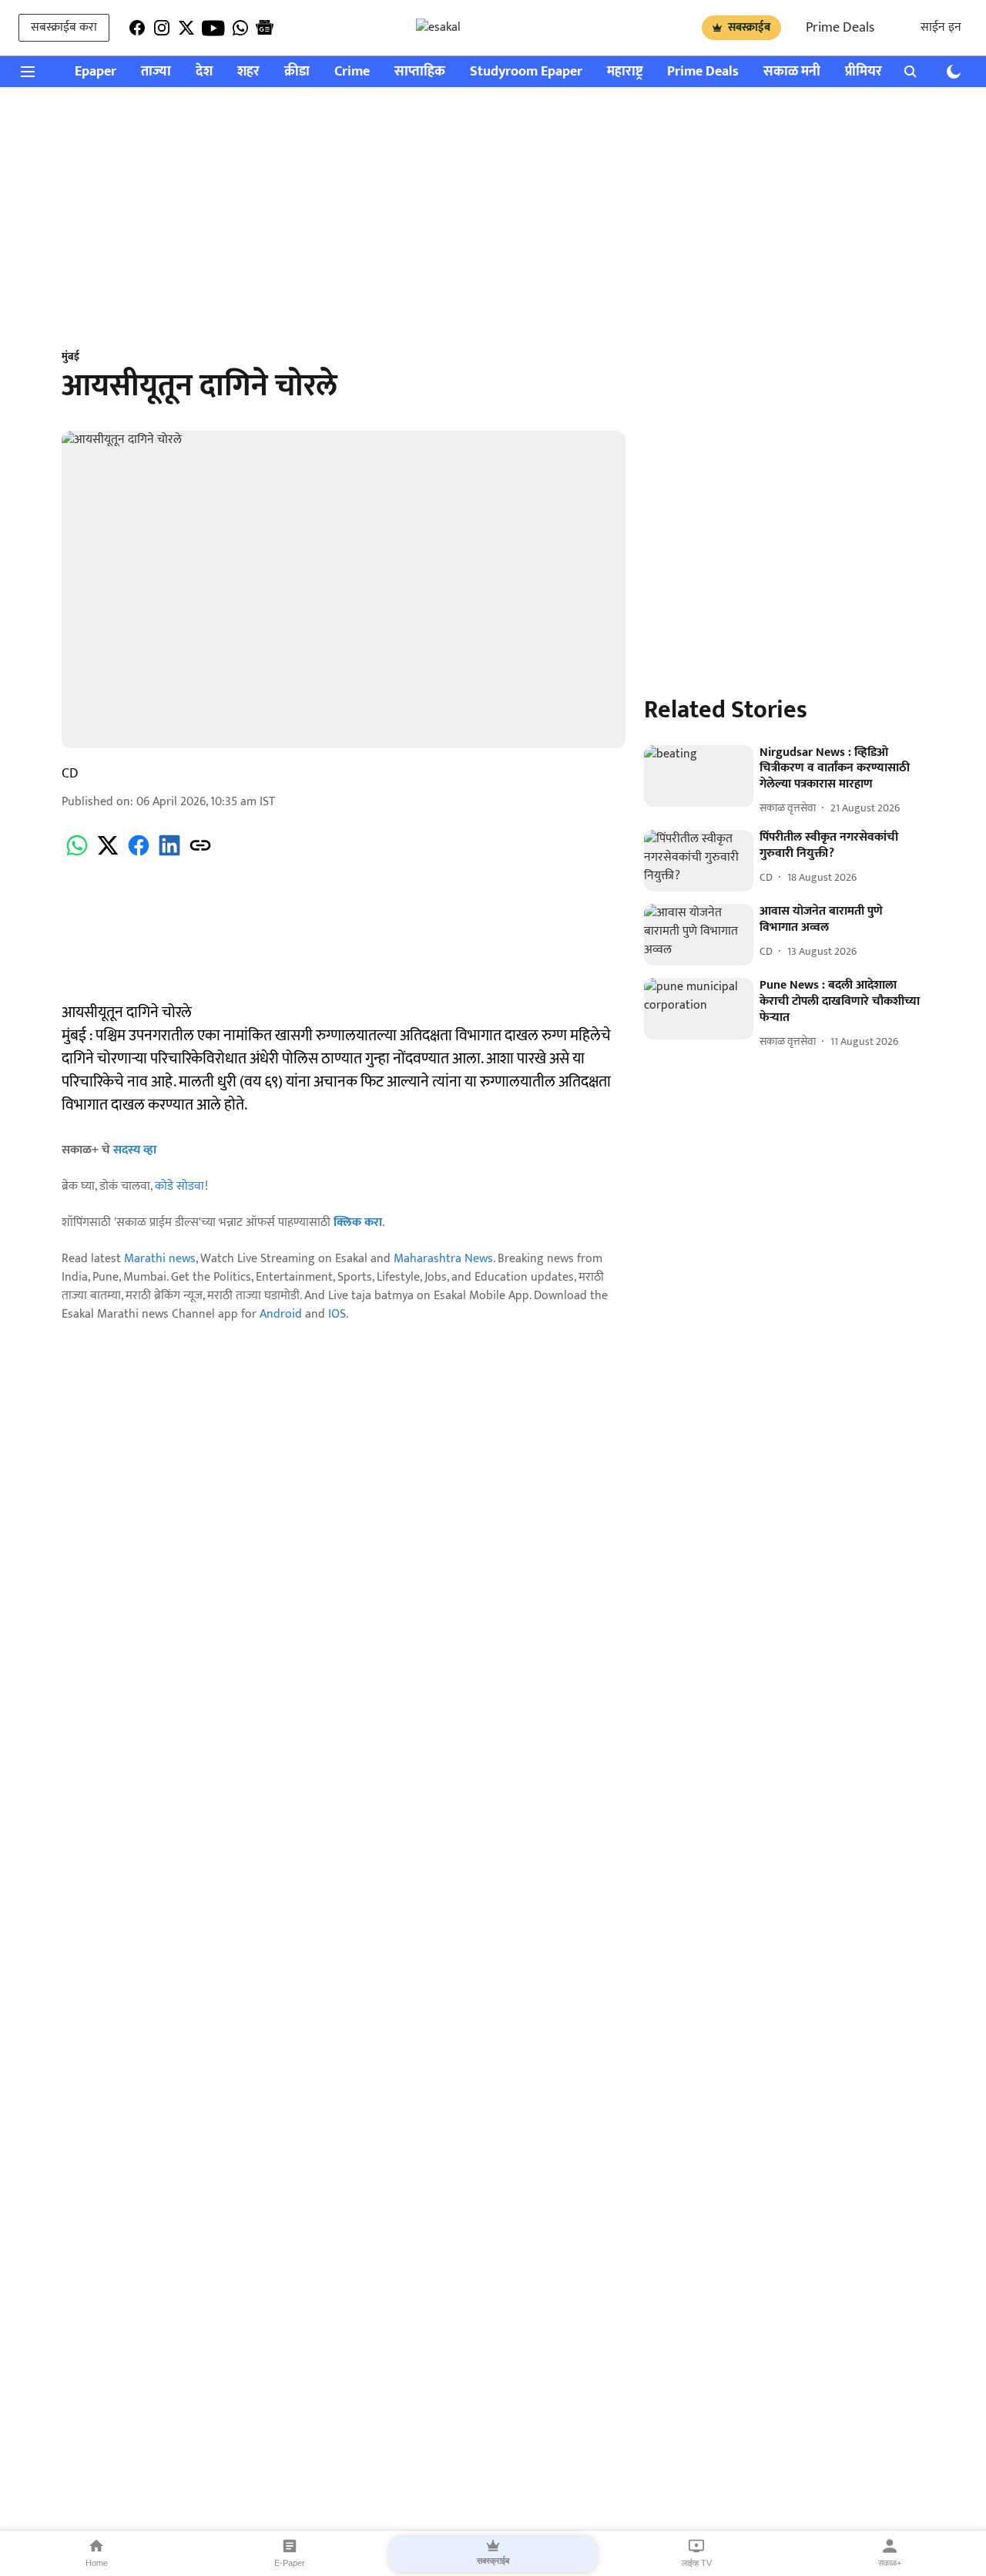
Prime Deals (840, 28)
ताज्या (156, 72)
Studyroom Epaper (526, 72)
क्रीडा (297, 72)
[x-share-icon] (108, 854)
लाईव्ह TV (697, 2563)
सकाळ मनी (792, 72)
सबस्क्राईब (749, 27)
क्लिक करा (358, 1223)
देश (204, 72)
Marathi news (160, 1259)
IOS (337, 1314)
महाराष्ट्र (625, 72)
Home (97, 2563)
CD (70, 774)
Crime (352, 72)
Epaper (96, 72)
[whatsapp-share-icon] (77, 854)
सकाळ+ (890, 2563)
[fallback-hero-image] (699, 776)
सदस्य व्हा (135, 1150)
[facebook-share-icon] (139, 854)
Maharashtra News (443, 1259)
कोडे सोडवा (180, 1186)
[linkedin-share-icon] (169, 854)
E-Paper (290, 2563)
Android (281, 1314)
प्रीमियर (864, 72)
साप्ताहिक (420, 72)
